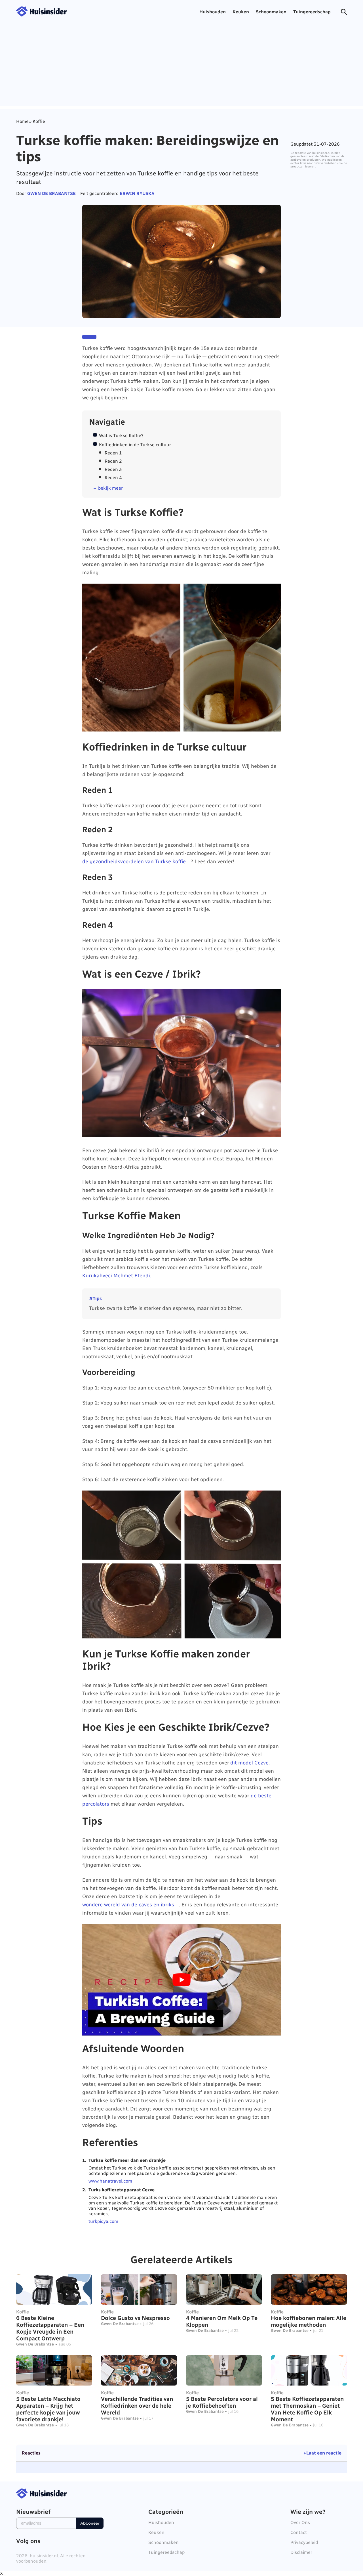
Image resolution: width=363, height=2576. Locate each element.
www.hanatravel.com (110, 2181)
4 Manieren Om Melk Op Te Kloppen (222, 2321)
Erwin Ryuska (137, 193)
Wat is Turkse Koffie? (121, 436)
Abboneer (90, 2523)
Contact (299, 2532)
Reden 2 (113, 461)
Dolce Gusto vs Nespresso (135, 2318)
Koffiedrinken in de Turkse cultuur (135, 445)
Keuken (241, 12)
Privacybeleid (304, 2542)
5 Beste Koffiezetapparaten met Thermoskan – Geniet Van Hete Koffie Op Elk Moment (307, 2409)
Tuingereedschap (312, 12)
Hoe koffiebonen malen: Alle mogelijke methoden (309, 2321)
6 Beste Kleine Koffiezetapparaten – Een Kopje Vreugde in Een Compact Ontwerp (50, 2328)
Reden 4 (113, 478)
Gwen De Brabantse (51, 193)
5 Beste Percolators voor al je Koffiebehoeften (222, 2402)
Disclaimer (301, 2552)
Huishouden (213, 12)
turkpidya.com (103, 2221)
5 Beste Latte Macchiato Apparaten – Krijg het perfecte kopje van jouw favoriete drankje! (48, 2409)
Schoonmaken (271, 12)
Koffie (23, 2312)
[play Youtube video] (181, 1980)
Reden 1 (113, 453)
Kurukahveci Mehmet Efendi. (117, 1276)
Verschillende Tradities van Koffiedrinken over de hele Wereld (137, 2406)
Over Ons (300, 2522)
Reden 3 (113, 469)
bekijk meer (110, 488)
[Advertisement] (181, 86)
